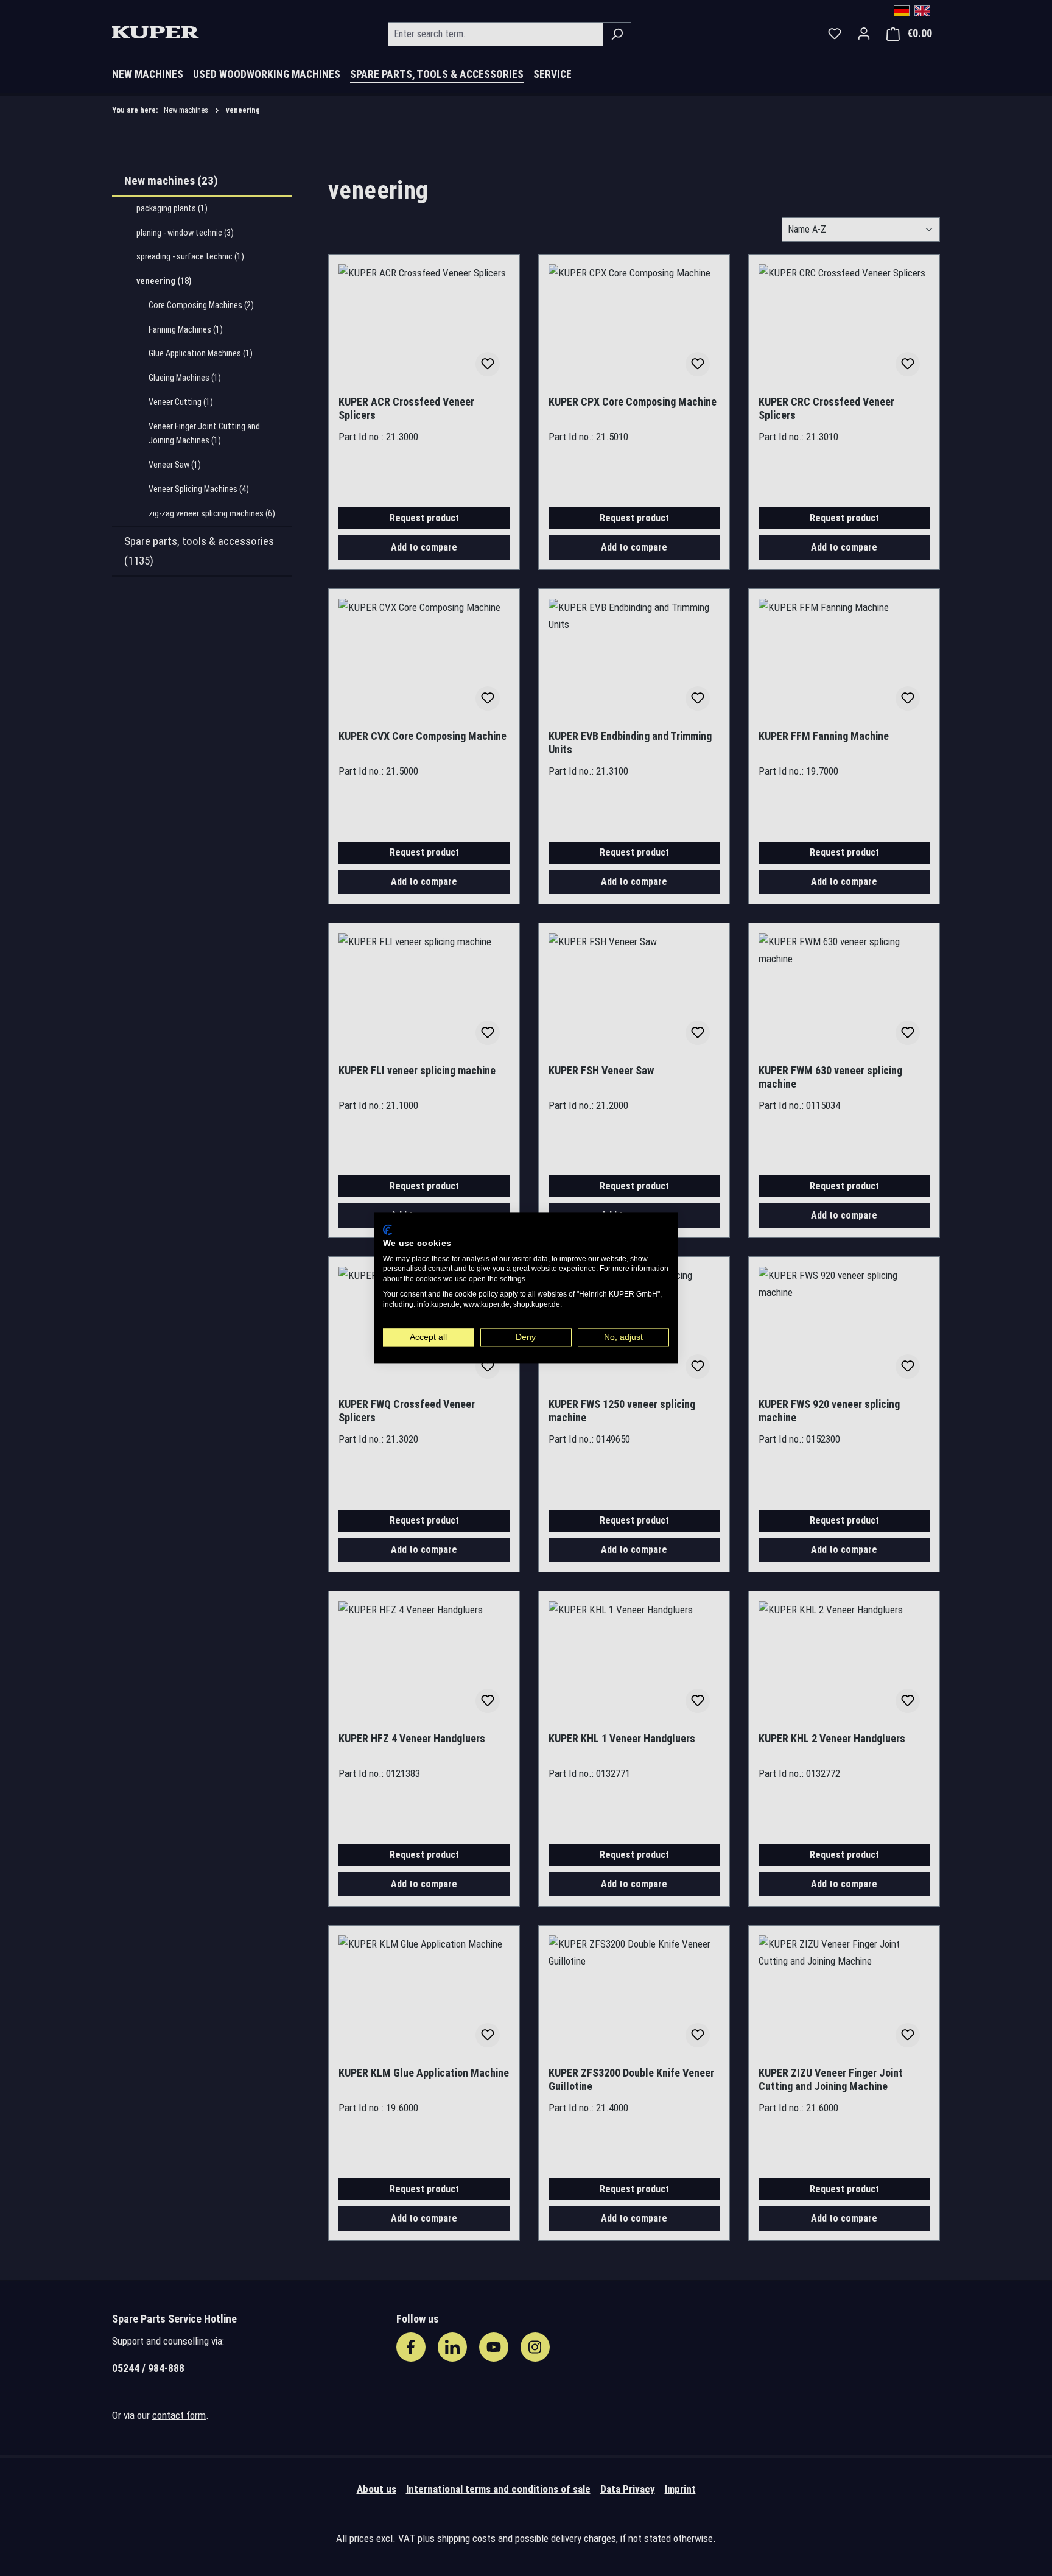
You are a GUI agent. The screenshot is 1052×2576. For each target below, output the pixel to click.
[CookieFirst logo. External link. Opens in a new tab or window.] (387, 1230)
